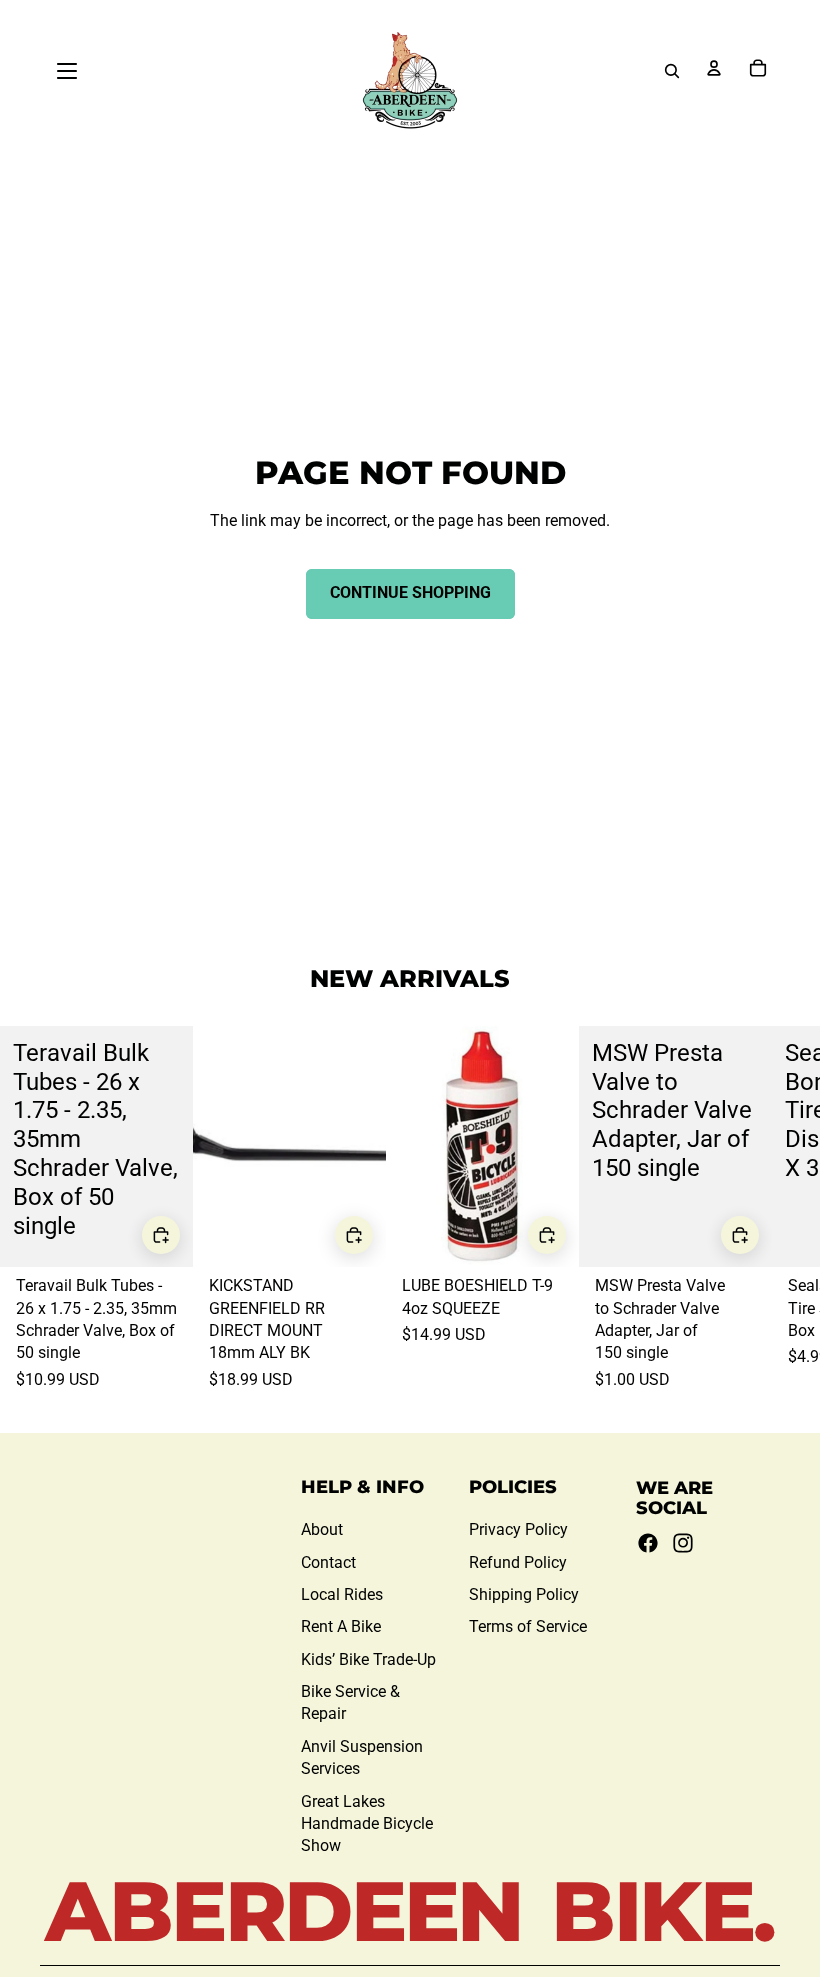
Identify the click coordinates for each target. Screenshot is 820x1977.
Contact (328, 1562)
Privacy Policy (518, 1529)
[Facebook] (648, 1543)
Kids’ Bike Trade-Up (368, 1659)
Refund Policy (518, 1562)
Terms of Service (528, 1626)
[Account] (714, 68)
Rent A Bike (341, 1626)
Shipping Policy (524, 1594)
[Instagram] (683, 1543)
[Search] (672, 71)
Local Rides (342, 1594)
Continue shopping (410, 592)
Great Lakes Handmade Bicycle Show (367, 1824)
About (322, 1529)
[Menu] (67, 71)
